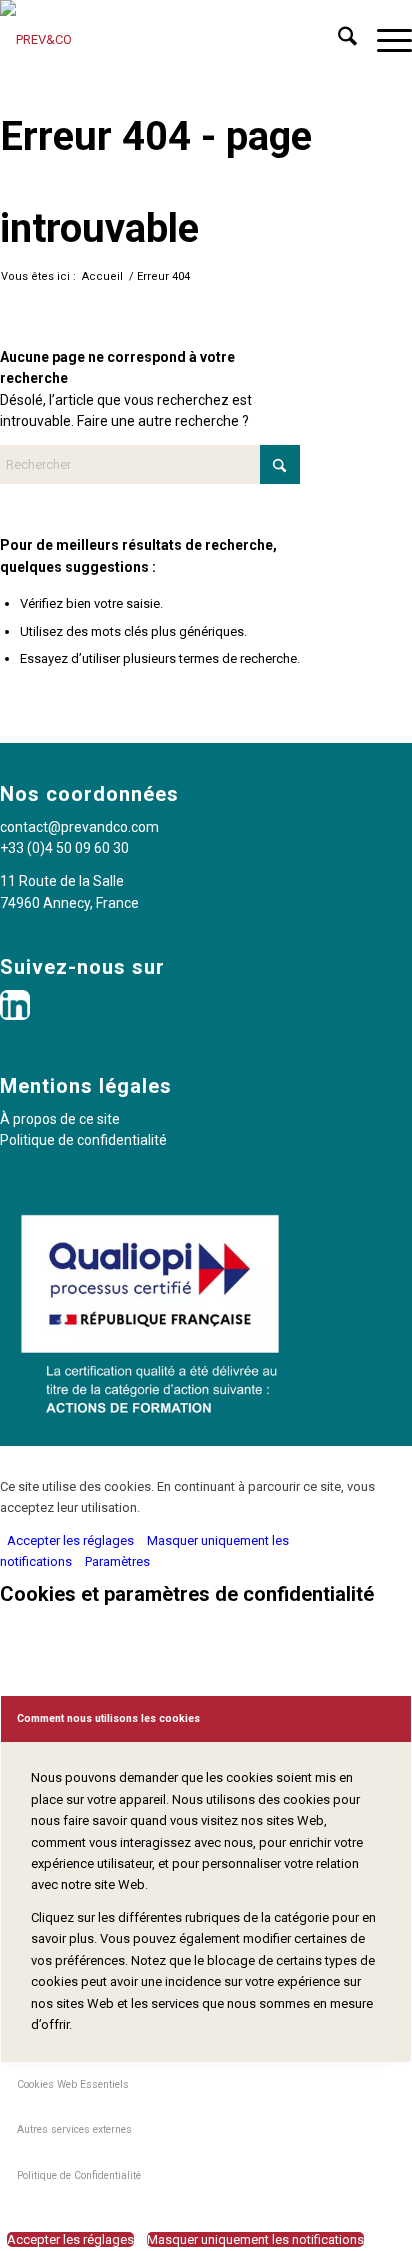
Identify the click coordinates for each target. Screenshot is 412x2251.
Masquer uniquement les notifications (255, 2239)
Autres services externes (74, 2129)
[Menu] (384, 40)
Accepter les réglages (70, 1540)
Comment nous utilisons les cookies (108, 1718)
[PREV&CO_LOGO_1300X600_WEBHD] (165, 40)
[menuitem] (337, 40)
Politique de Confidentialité (79, 2175)
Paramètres (117, 1561)
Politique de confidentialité (83, 1140)
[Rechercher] (337, 40)
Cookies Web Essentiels (73, 2084)
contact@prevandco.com (79, 827)
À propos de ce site (60, 1119)
